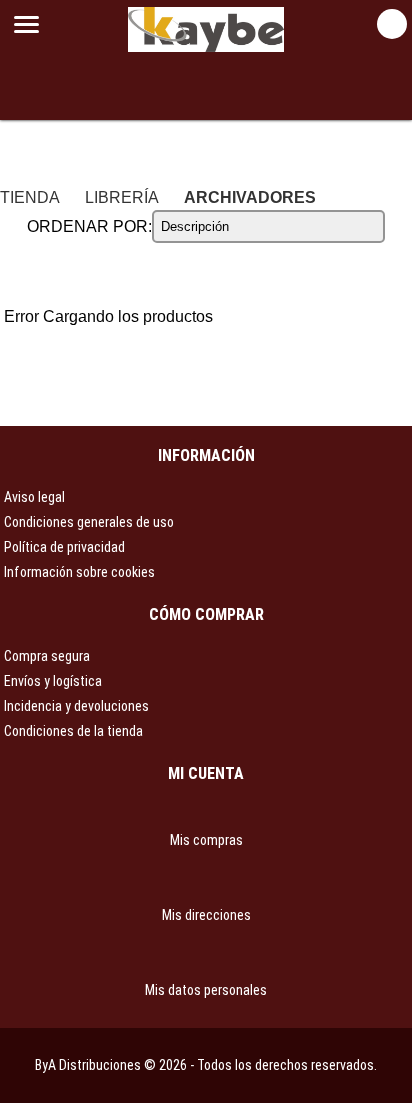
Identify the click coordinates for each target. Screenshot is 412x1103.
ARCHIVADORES (250, 197)
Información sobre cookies (79, 572)
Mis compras (206, 840)
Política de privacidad (64, 547)
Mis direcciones (206, 915)
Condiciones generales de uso (89, 522)
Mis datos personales (206, 990)
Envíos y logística (53, 681)
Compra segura (47, 656)
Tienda (30, 197)
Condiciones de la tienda (73, 731)
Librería (122, 197)
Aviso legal (34, 497)
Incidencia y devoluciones (76, 706)
